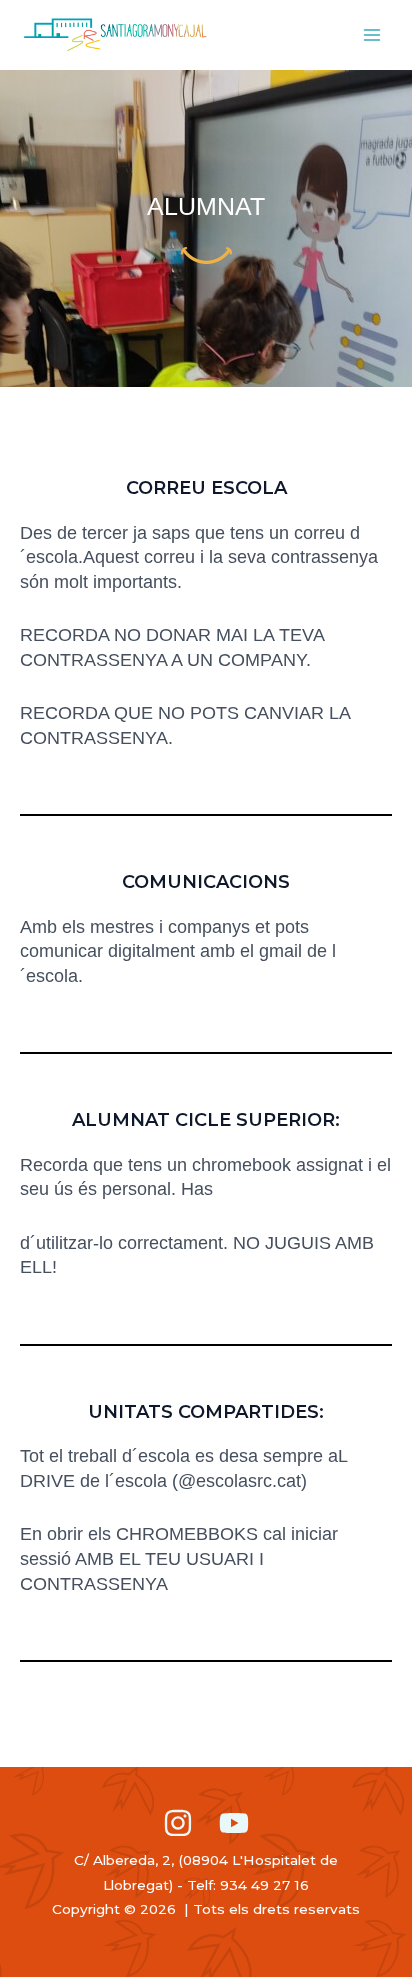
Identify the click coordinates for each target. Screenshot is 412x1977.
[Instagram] (178, 1823)
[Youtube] (234, 1823)
